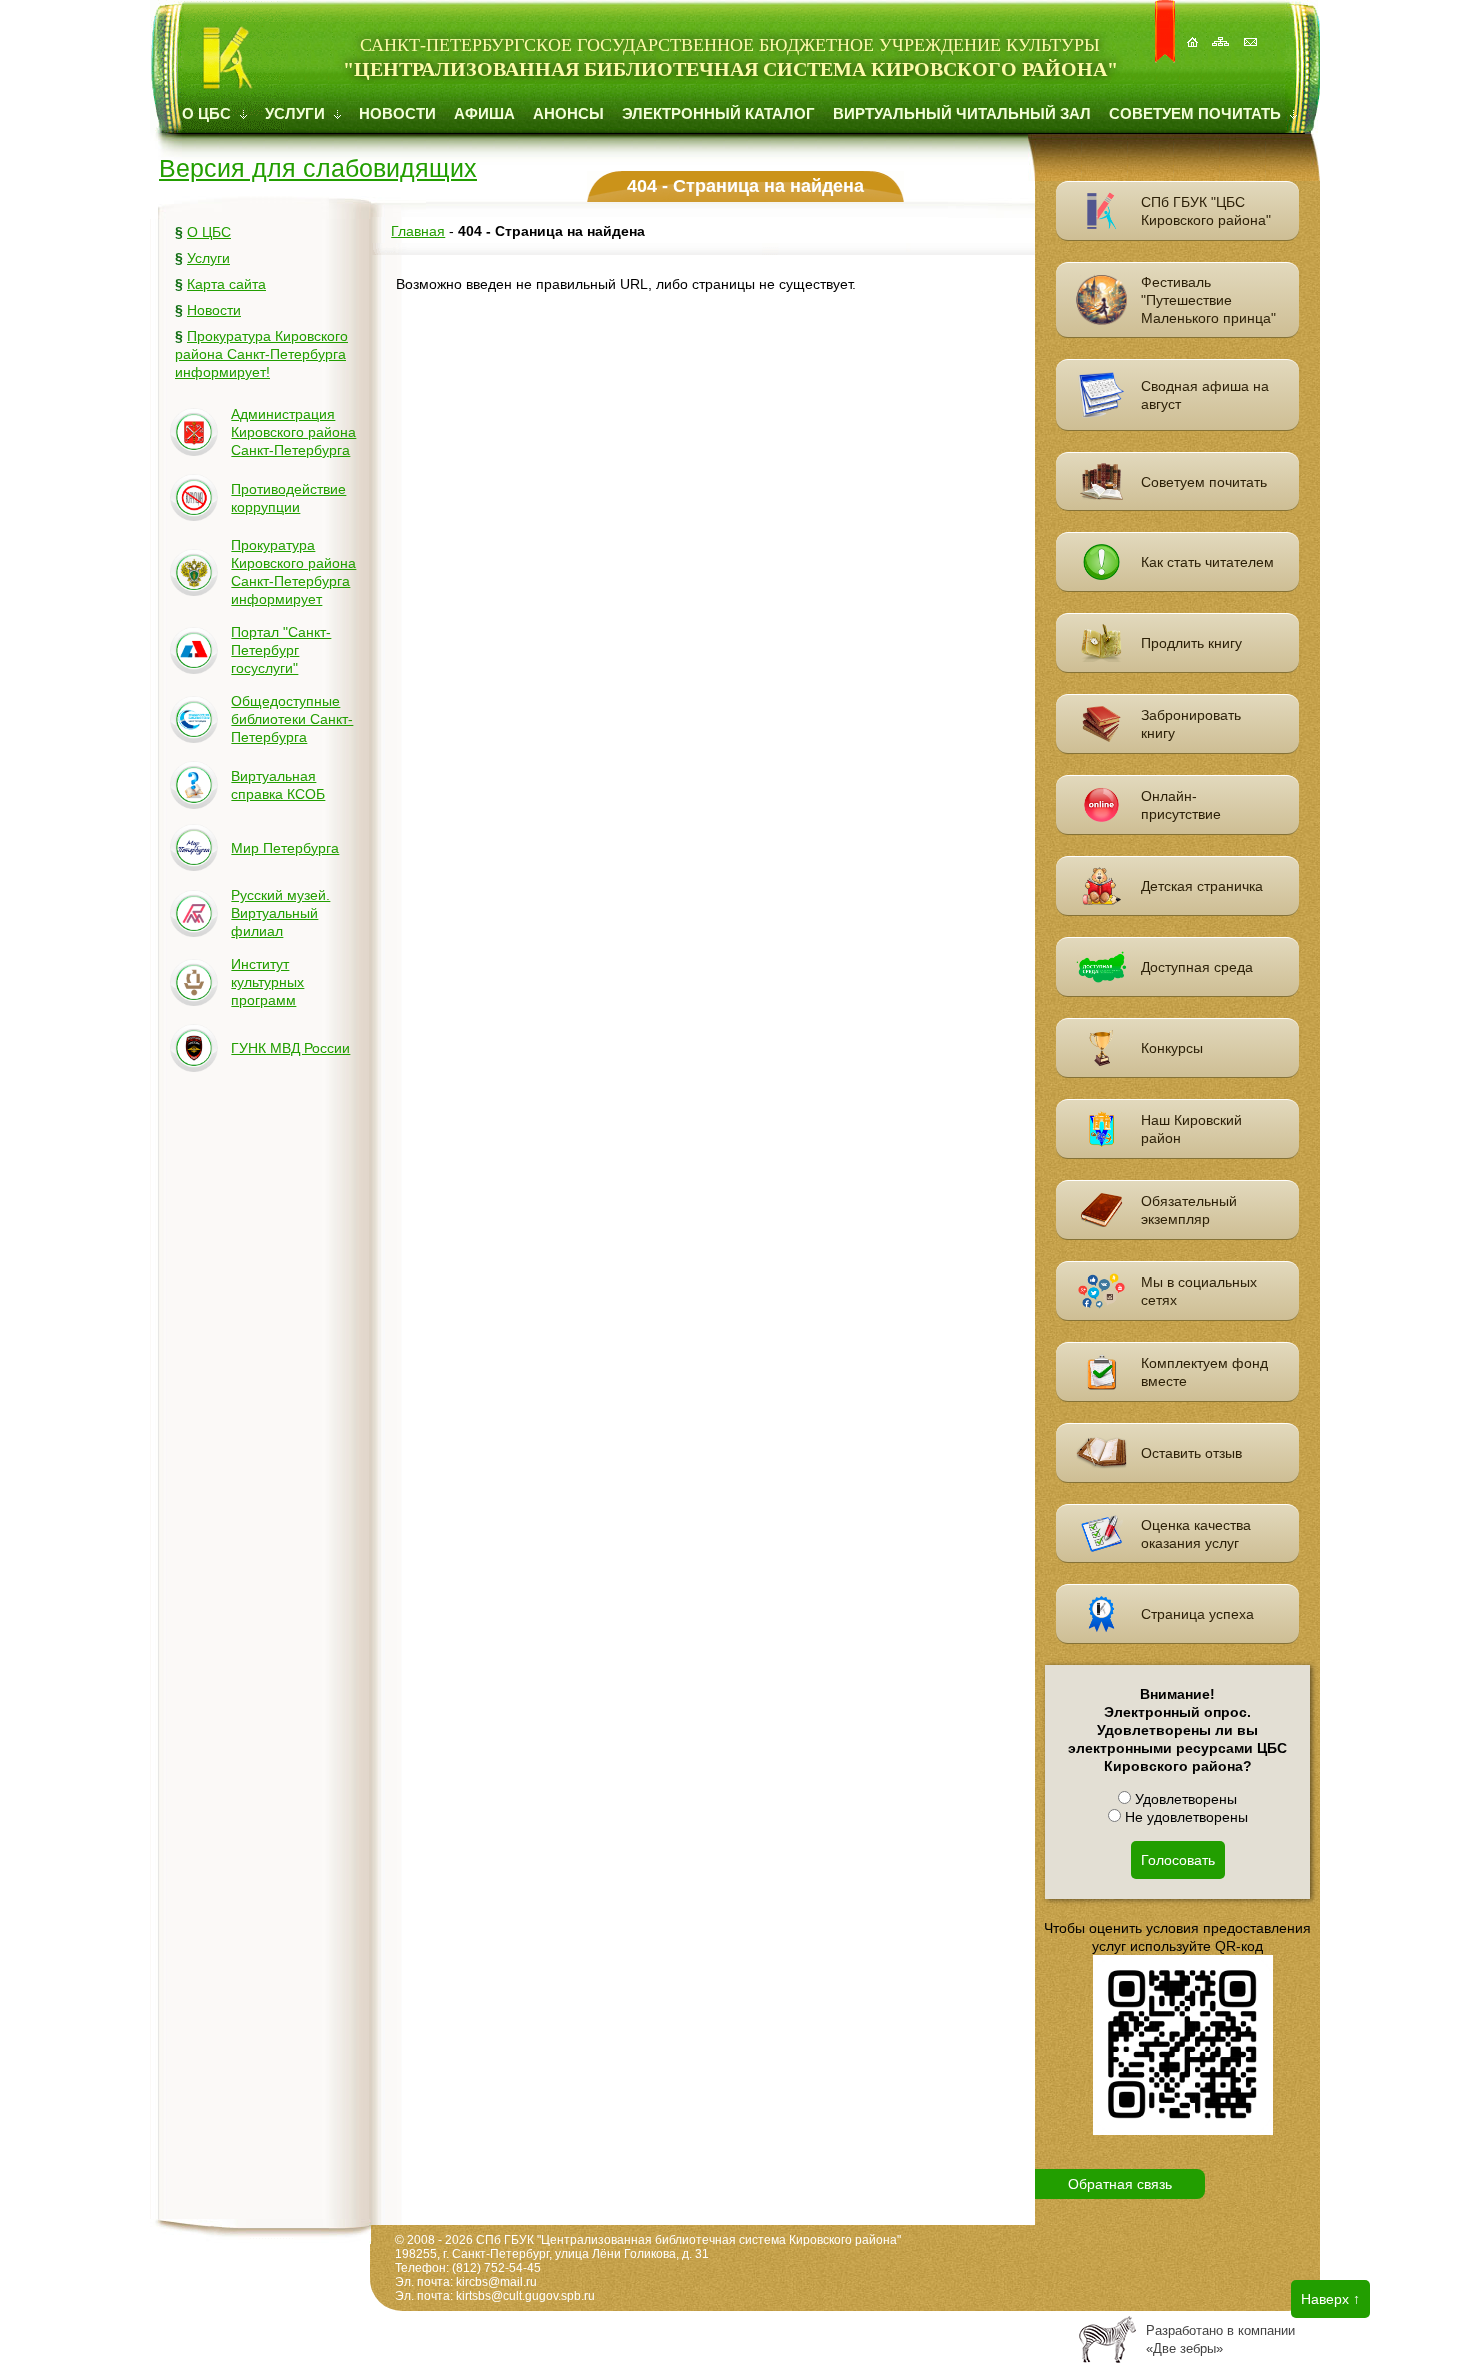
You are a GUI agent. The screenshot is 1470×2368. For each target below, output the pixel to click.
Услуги (297, 113)
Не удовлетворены (1184, 1817)
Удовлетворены (1184, 1799)
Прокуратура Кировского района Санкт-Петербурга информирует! (261, 354)
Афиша (484, 113)
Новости (397, 113)
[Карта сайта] (1223, 31)
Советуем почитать (1197, 113)
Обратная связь (1120, 2184)
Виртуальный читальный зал (962, 113)
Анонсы (568, 113)
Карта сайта (226, 284)
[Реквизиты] (1252, 31)
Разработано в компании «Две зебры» (1220, 2339)
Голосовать (1178, 1860)
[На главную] (1194, 31)
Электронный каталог (718, 113)
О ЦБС (208, 113)
